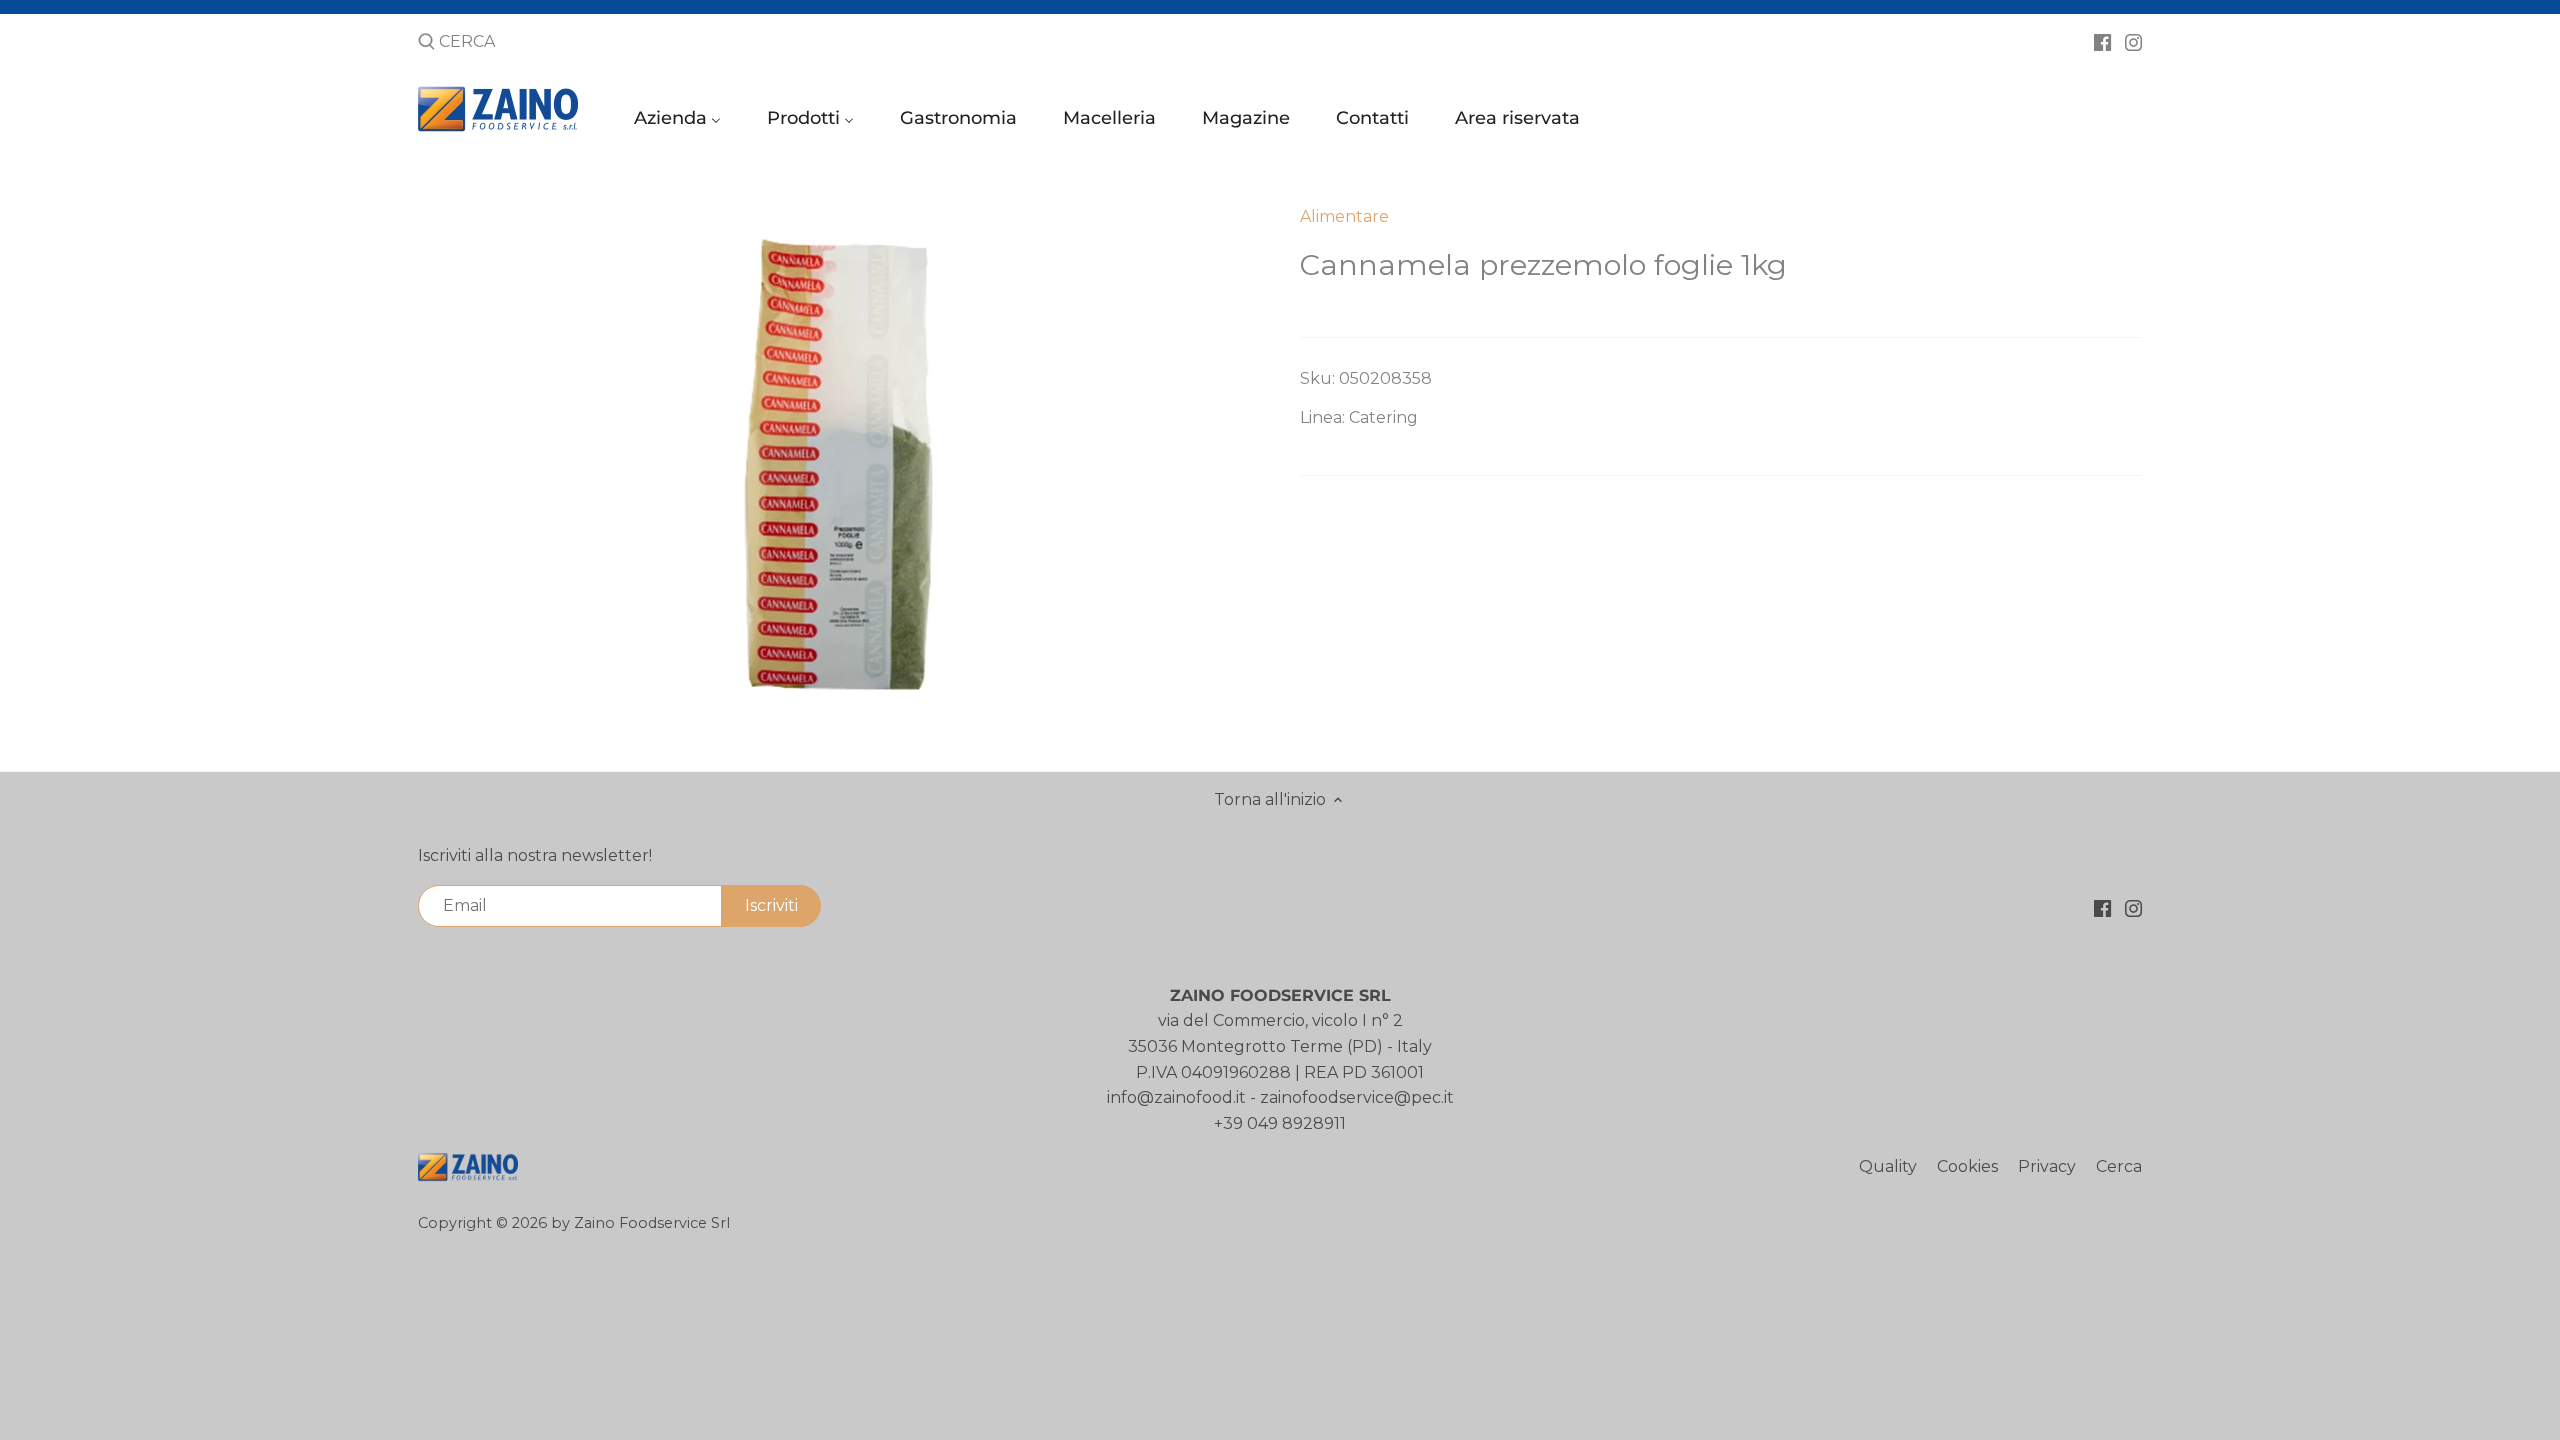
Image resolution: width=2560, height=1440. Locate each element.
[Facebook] (2102, 41)
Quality (1888, 1166)
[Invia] (426, 43)
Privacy (2047, 1166)
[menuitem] (680, 122)
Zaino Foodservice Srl (652, 1223)
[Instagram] (2133, 41)
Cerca (2119, 1166)
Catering (1383, 417)
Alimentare (1344, 216)
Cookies (1967, 1166)
